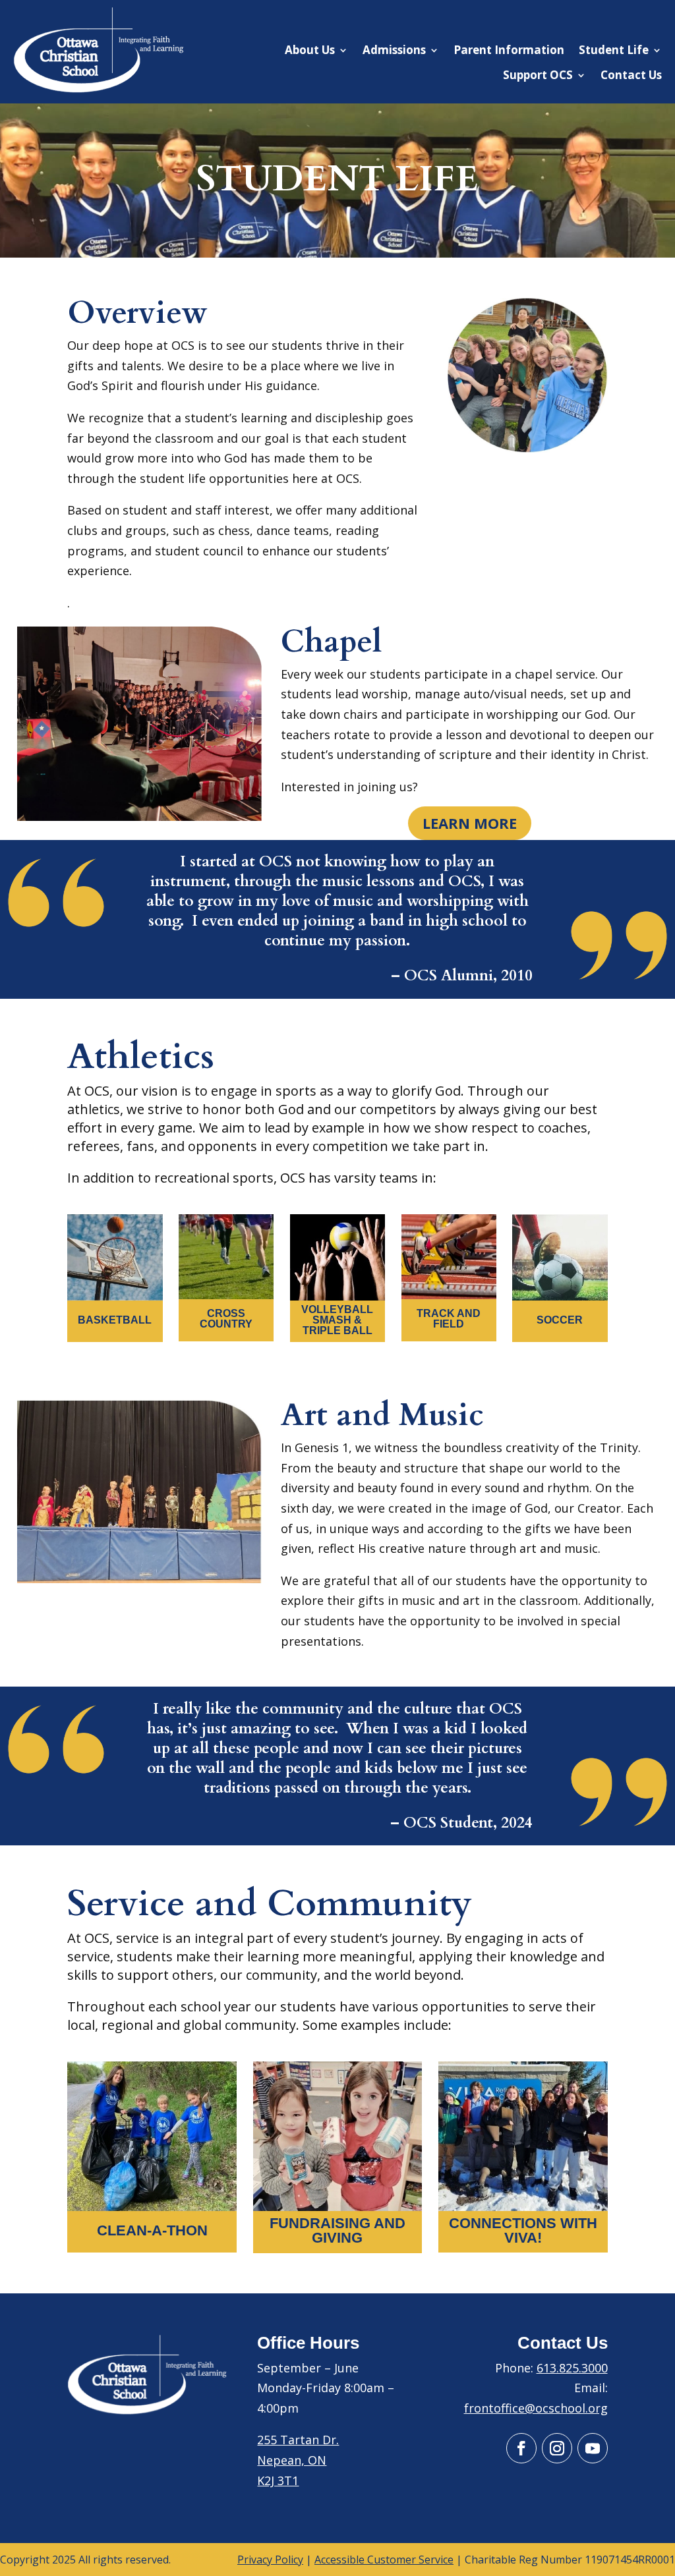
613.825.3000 (572, 2368)
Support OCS (538, 75)
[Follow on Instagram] (557, 2448)
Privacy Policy (270, 2560)
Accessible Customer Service (384, 2560)
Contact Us (631, 75)
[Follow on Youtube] (593, 2448)
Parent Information (509, 50)
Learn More (470, 823)
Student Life (614, 50)
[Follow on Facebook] (521, 2448)
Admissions (394, 50)
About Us (310, 50)
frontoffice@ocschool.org (536, 2408)
